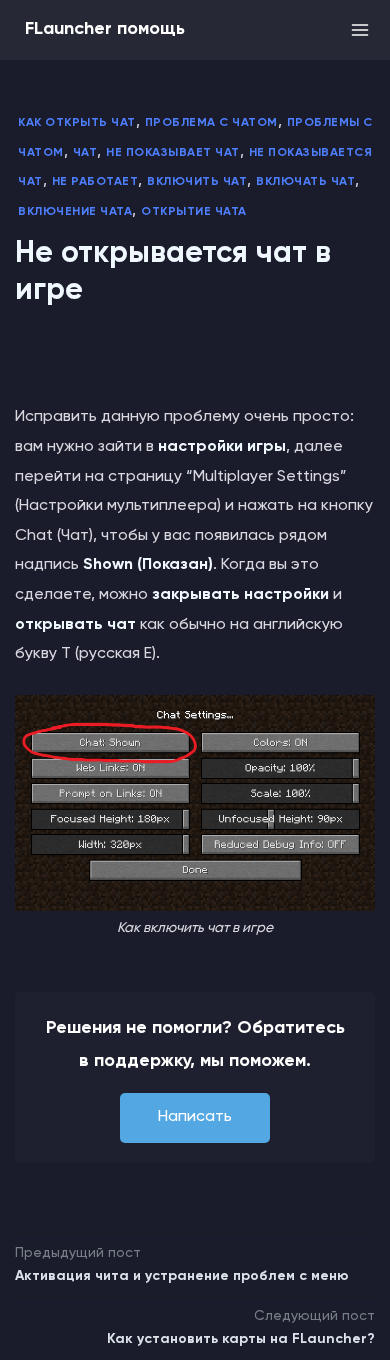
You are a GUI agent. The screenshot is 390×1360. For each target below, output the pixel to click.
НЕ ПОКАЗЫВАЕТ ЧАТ (173, 153)
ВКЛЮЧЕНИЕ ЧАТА (75, 212)
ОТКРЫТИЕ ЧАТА (194, 212)
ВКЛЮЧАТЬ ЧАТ (305, 182)
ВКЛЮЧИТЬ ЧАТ (197, 182)
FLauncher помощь (105, 29)
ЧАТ (85, 153)
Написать (195, 1117)
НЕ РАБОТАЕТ (95, 182)
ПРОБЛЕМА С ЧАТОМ (211, 123)
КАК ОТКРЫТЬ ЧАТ (77, 123)
